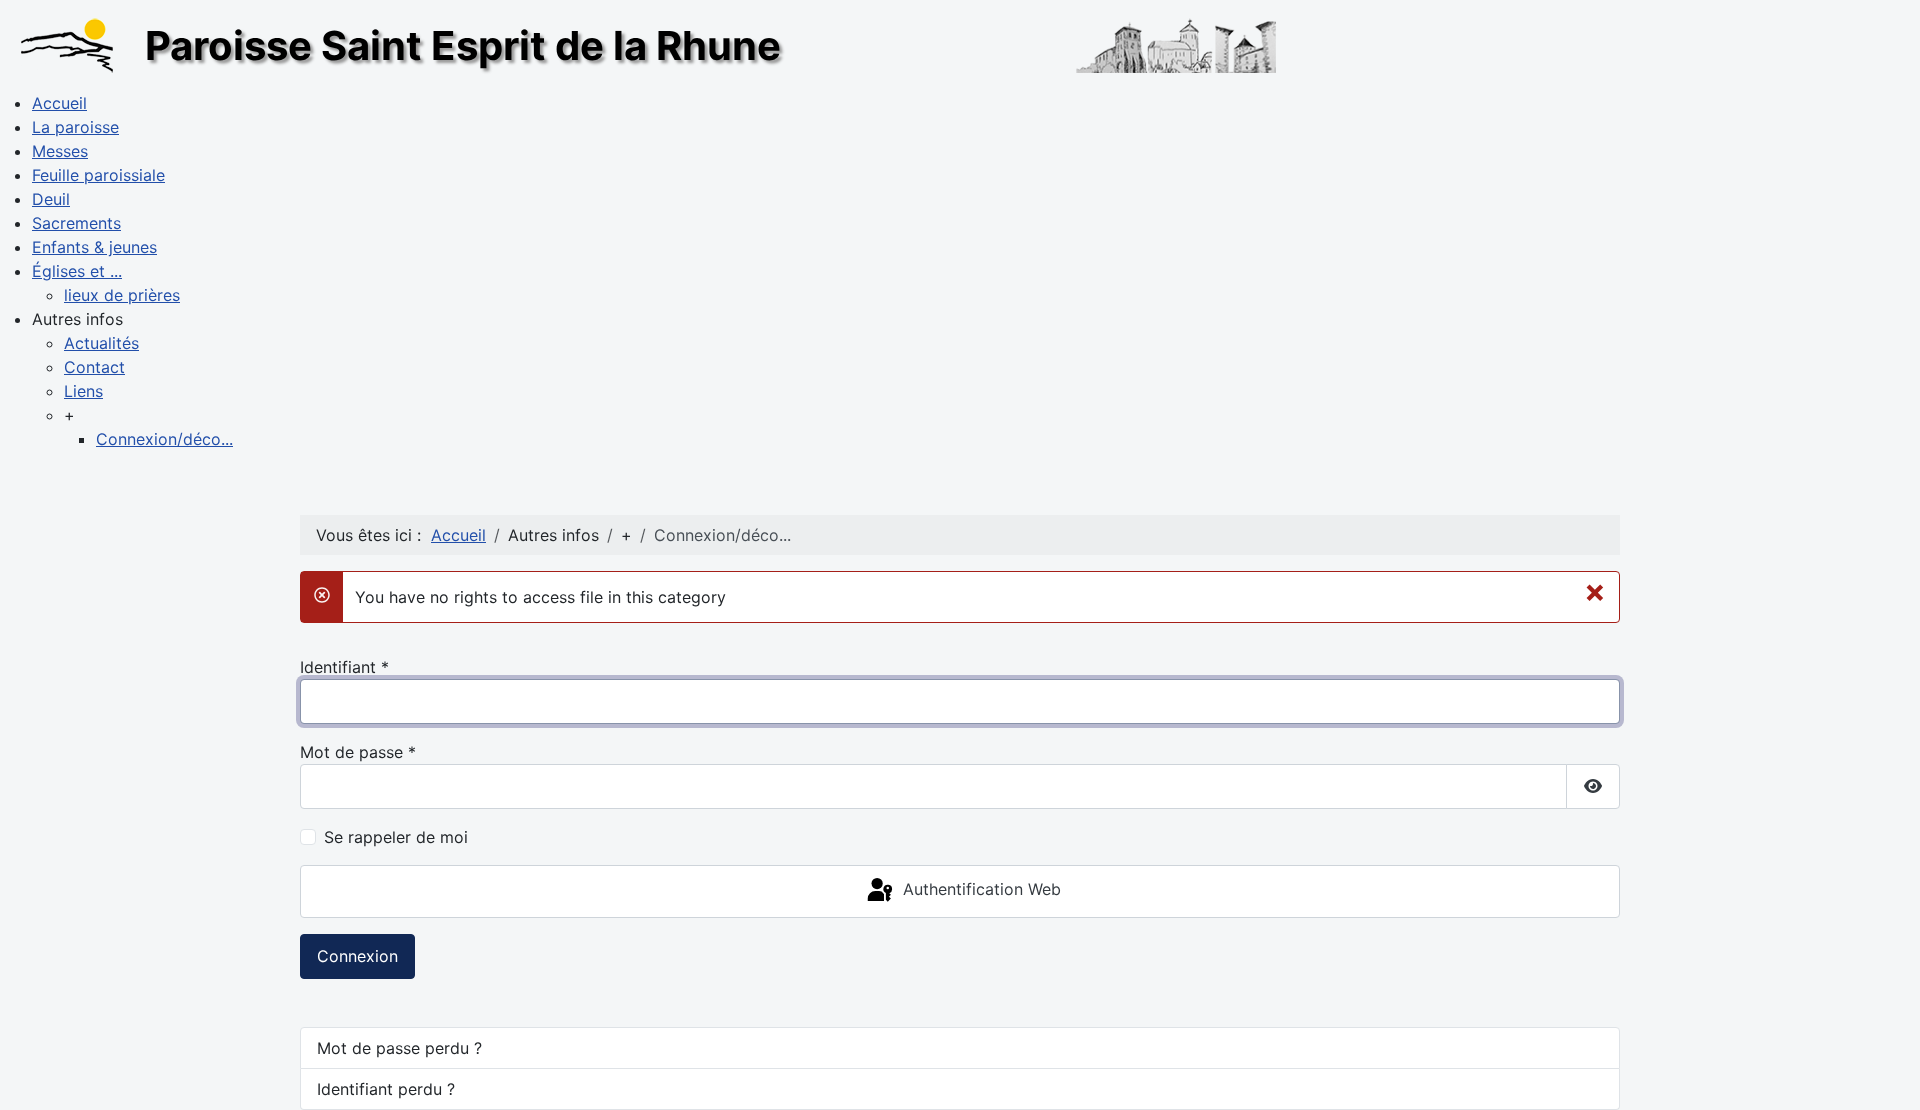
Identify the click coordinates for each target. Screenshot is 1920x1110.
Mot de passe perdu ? (399, 1048)
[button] (77, 319)
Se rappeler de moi (396, 837)
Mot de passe (358, 752)
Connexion (357, 956)
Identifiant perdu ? (386, 1089)
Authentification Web (979, 890)
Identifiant (344, 667)
